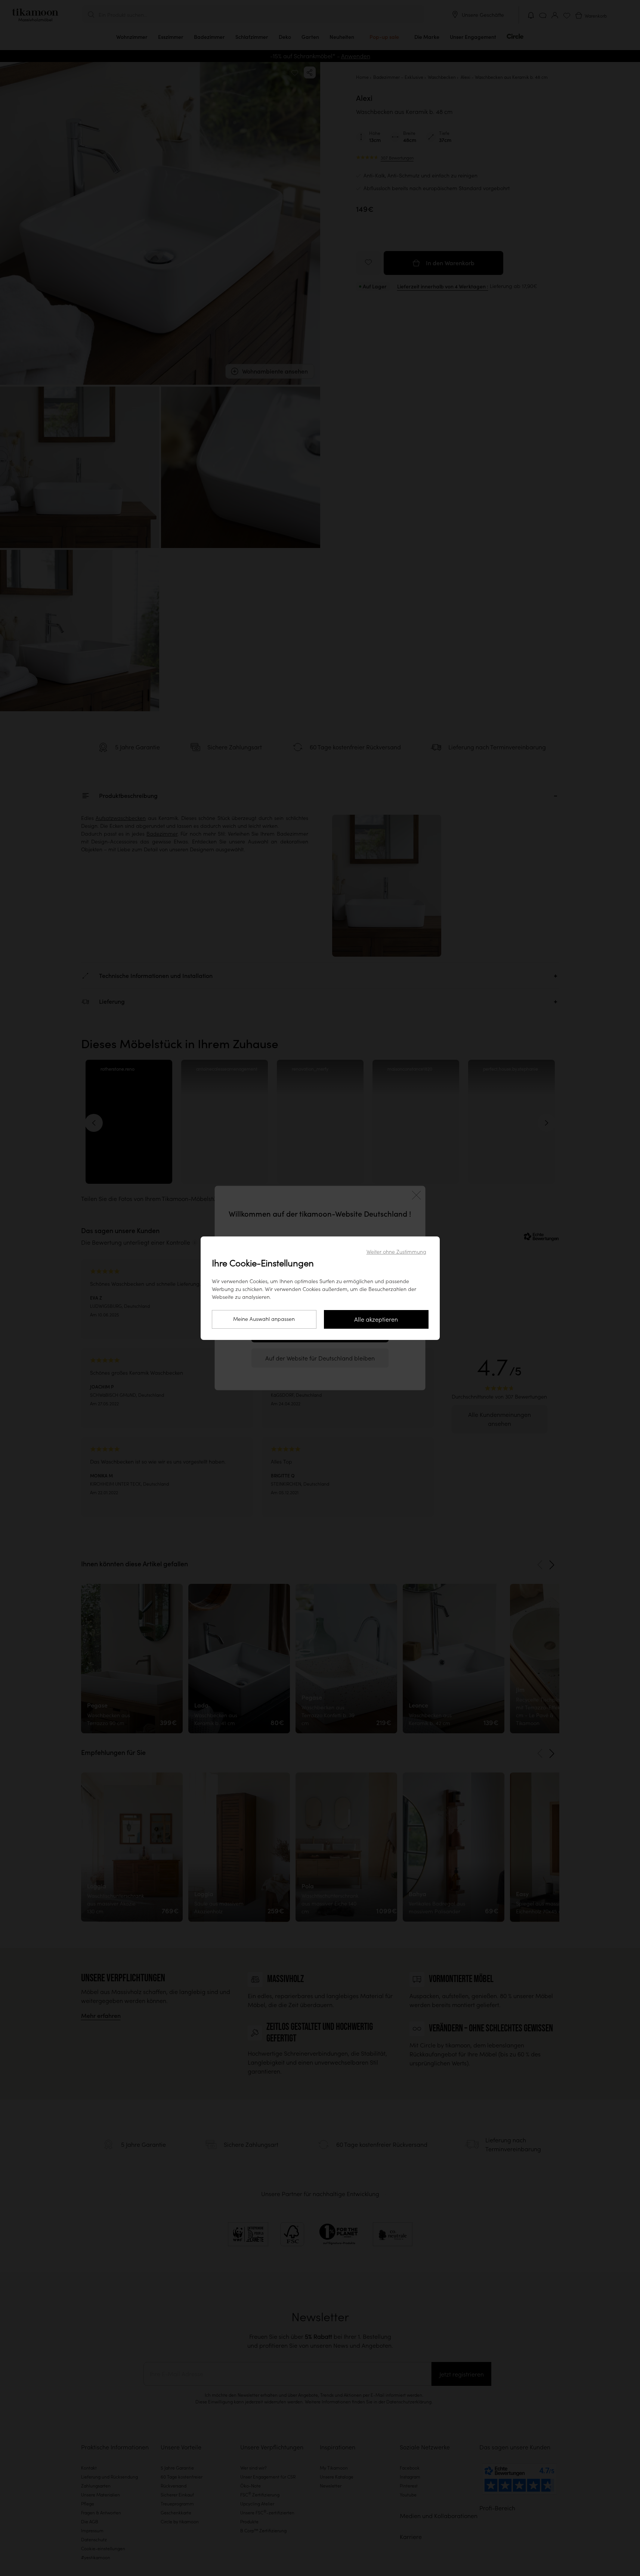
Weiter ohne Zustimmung (396, 1252)
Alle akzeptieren (376, 1319)
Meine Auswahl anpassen (264, 1319)
